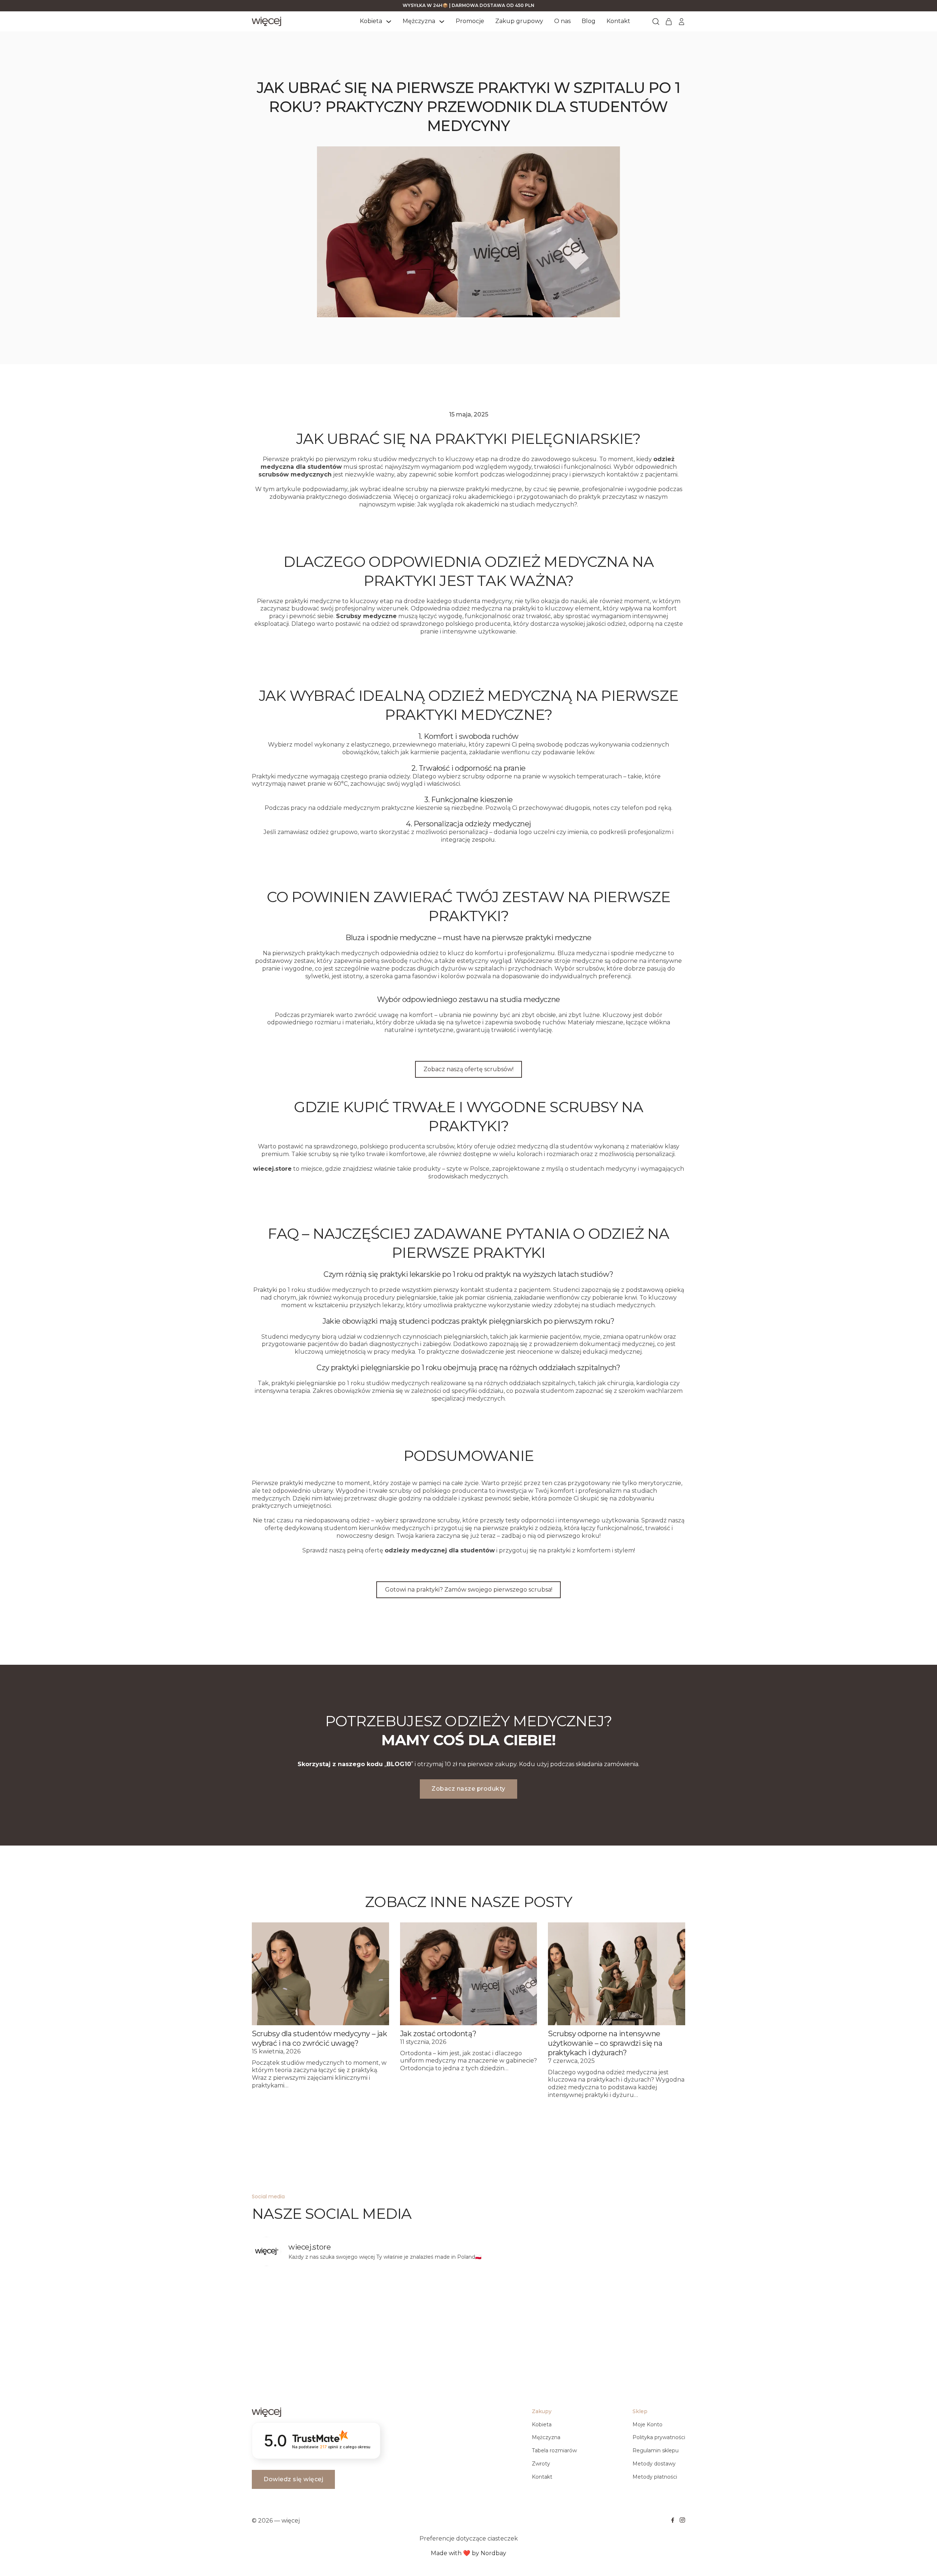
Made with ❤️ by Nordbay (468, 2553)
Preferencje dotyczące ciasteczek (469, 2538)
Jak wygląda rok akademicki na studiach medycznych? (497, 504)
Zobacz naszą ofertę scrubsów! (468, 1069)
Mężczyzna (419, 21)
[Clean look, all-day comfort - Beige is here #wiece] (633, 2304)
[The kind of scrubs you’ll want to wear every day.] (414, 2304)
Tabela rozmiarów (554, 2450)
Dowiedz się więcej (293, 2479)
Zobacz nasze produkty (468, 1789)
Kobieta (371, 21)
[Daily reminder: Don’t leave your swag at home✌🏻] (305, 2304)
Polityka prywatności (659, 2437)
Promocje (470, 21)
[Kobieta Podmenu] (389, 22)
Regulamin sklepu (656, 2450)
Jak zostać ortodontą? (438, 2034)
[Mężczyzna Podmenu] (442, 22)
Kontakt (618, 21)
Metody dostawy (654, 2464)
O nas (562, 21)
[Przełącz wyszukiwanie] (656, 22)
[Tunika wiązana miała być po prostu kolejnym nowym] (523, 2304)
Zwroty (541, 2464)
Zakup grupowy (519, 21)
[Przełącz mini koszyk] (669, 22)
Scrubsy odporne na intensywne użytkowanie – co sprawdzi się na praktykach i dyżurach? (605, 2043)
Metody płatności (655, 2477)
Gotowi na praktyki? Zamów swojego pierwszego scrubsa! (469, 1590)
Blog (589, 21)
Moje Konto (647, 2424)
